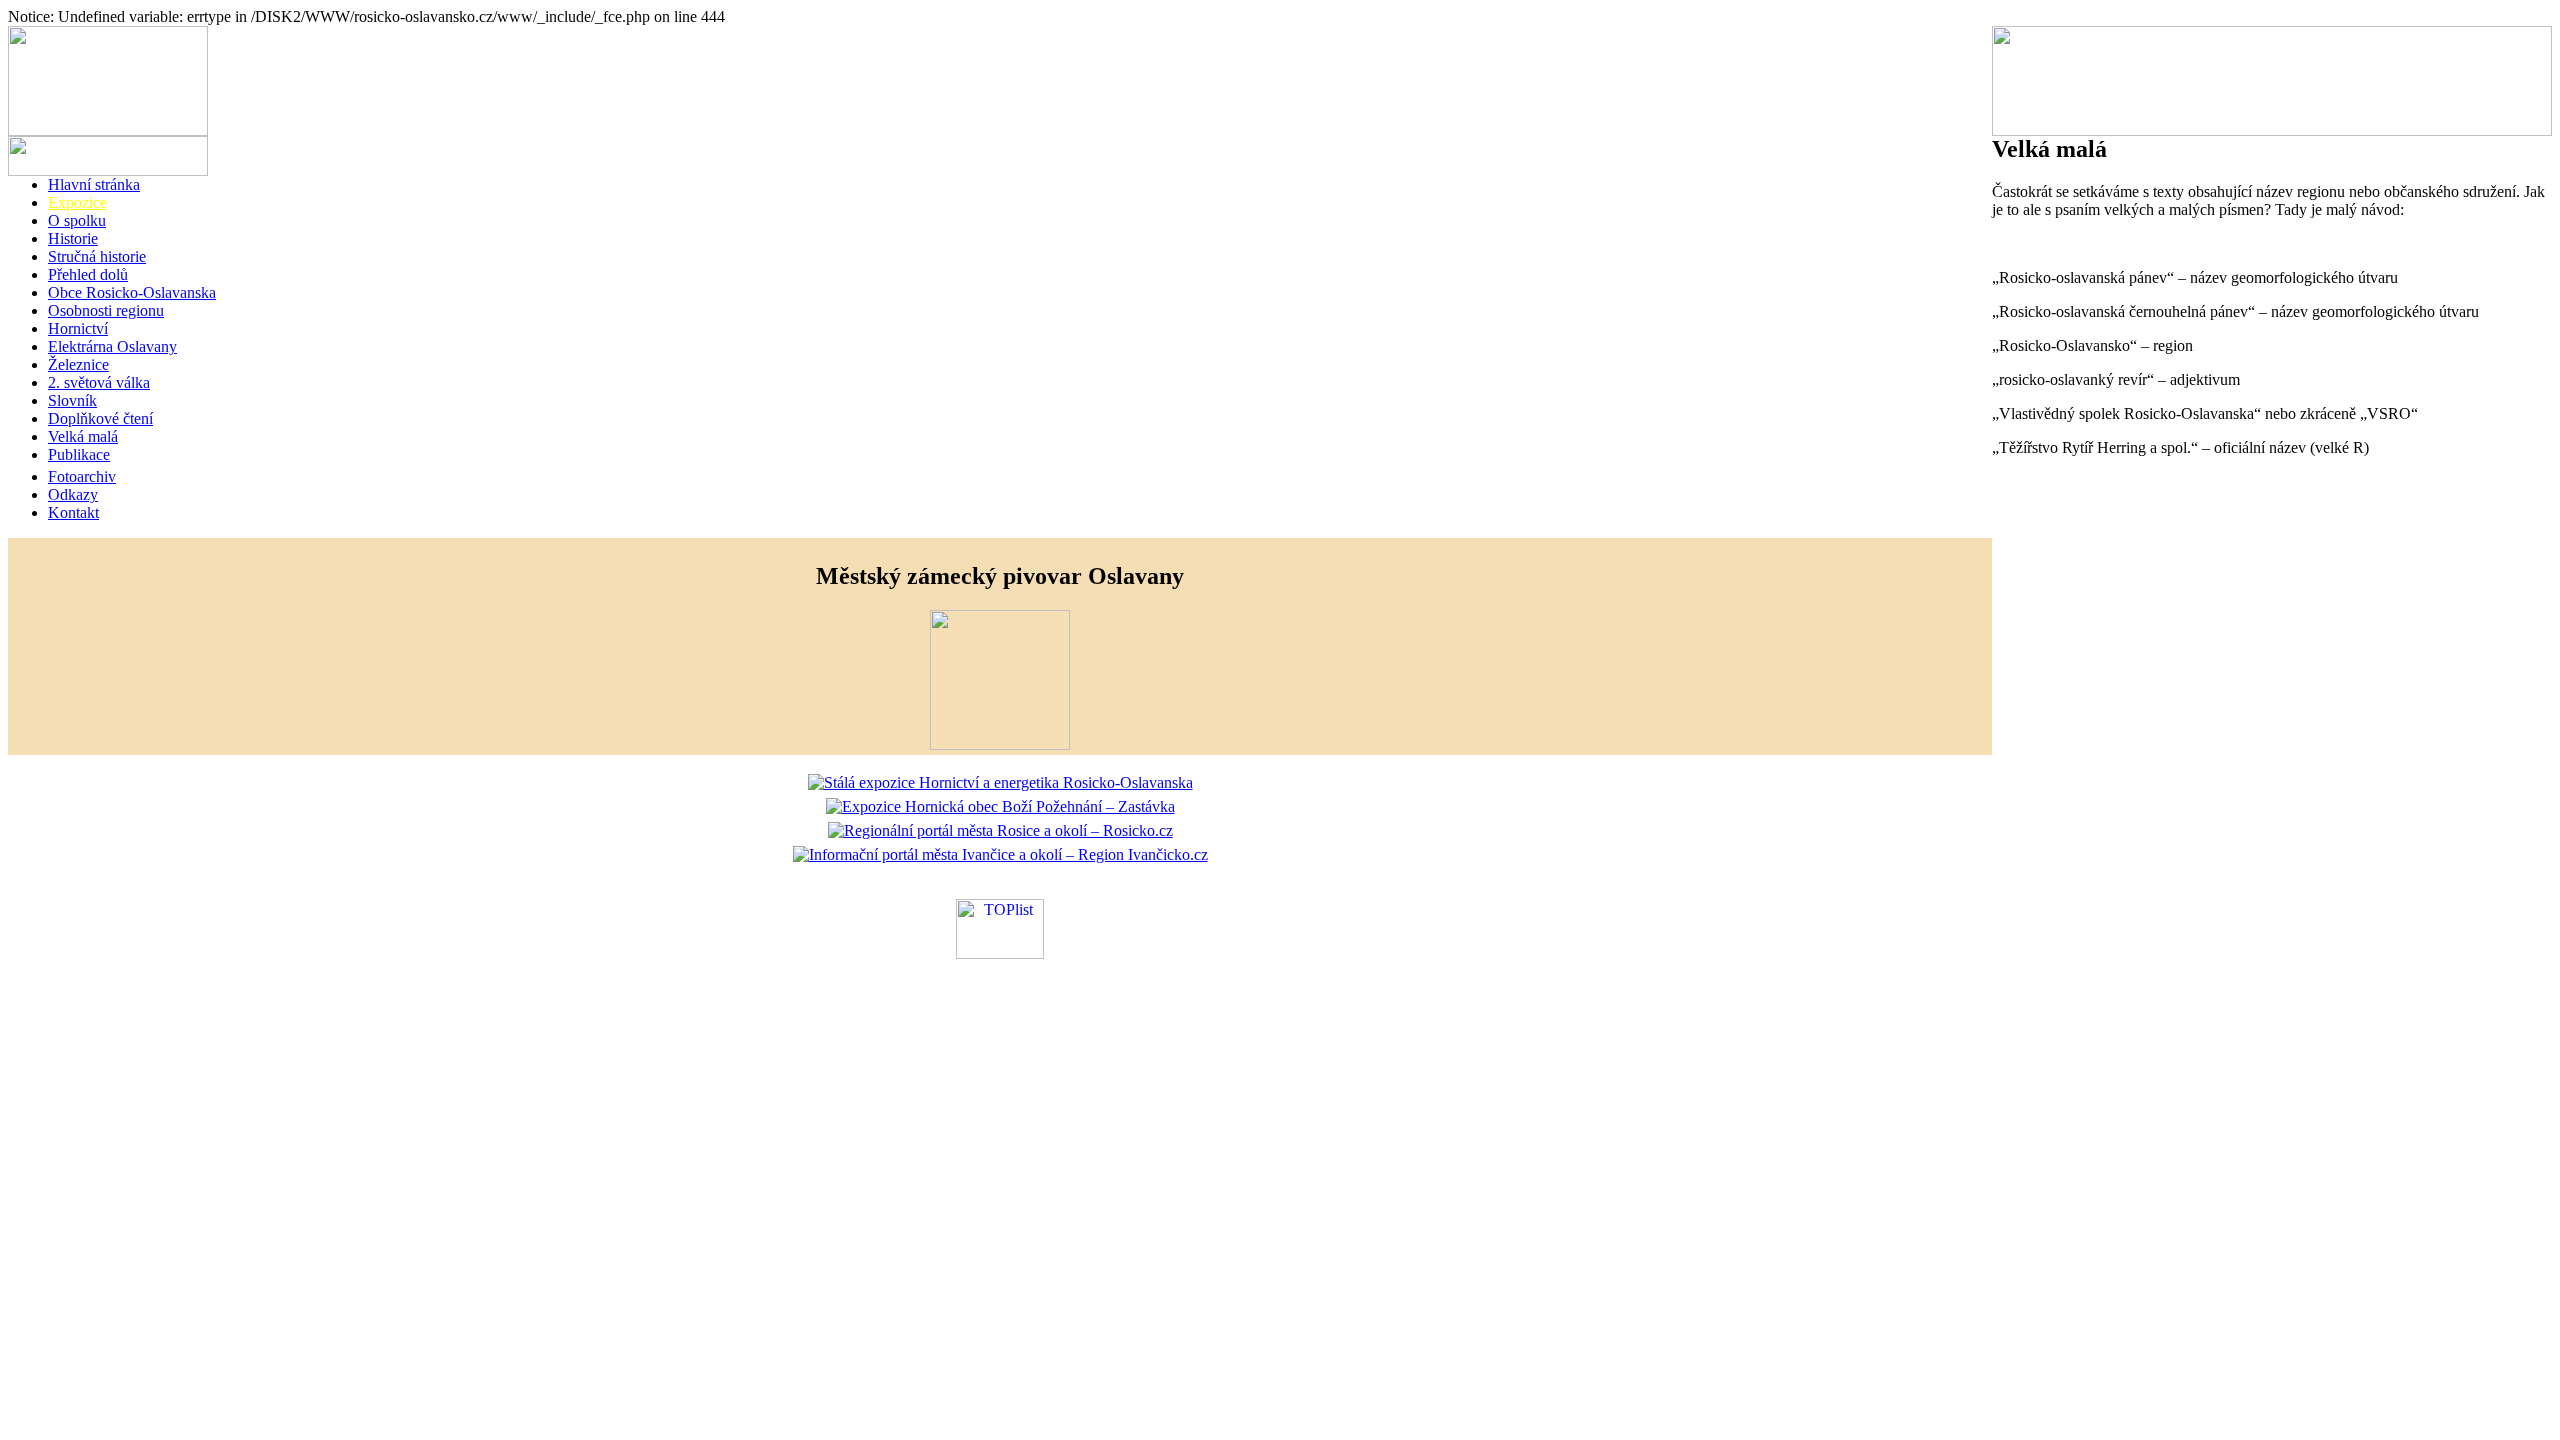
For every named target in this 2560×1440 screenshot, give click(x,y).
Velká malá (83, 436)
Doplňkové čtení (100, 418)
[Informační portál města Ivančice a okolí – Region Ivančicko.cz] (1000, 854)
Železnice (78, 364)
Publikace (79, 454)
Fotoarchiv (82, 476)
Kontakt (73, 512)
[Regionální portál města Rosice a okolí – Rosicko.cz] (1000, 830)
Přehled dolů (88, 274)
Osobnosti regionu (106, 310)
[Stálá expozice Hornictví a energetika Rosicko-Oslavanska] (1000, 782)
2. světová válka (99, 382)
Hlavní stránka (94, 184)
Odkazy (73, 494)
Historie (73, 238)
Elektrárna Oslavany (112, 346)
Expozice (77, 202)
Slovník (72, 400)
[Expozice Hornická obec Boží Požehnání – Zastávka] (1000, 806)
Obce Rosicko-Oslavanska (132, 292)
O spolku (77, 220)
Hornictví (78, 328)
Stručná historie (97, 256)
